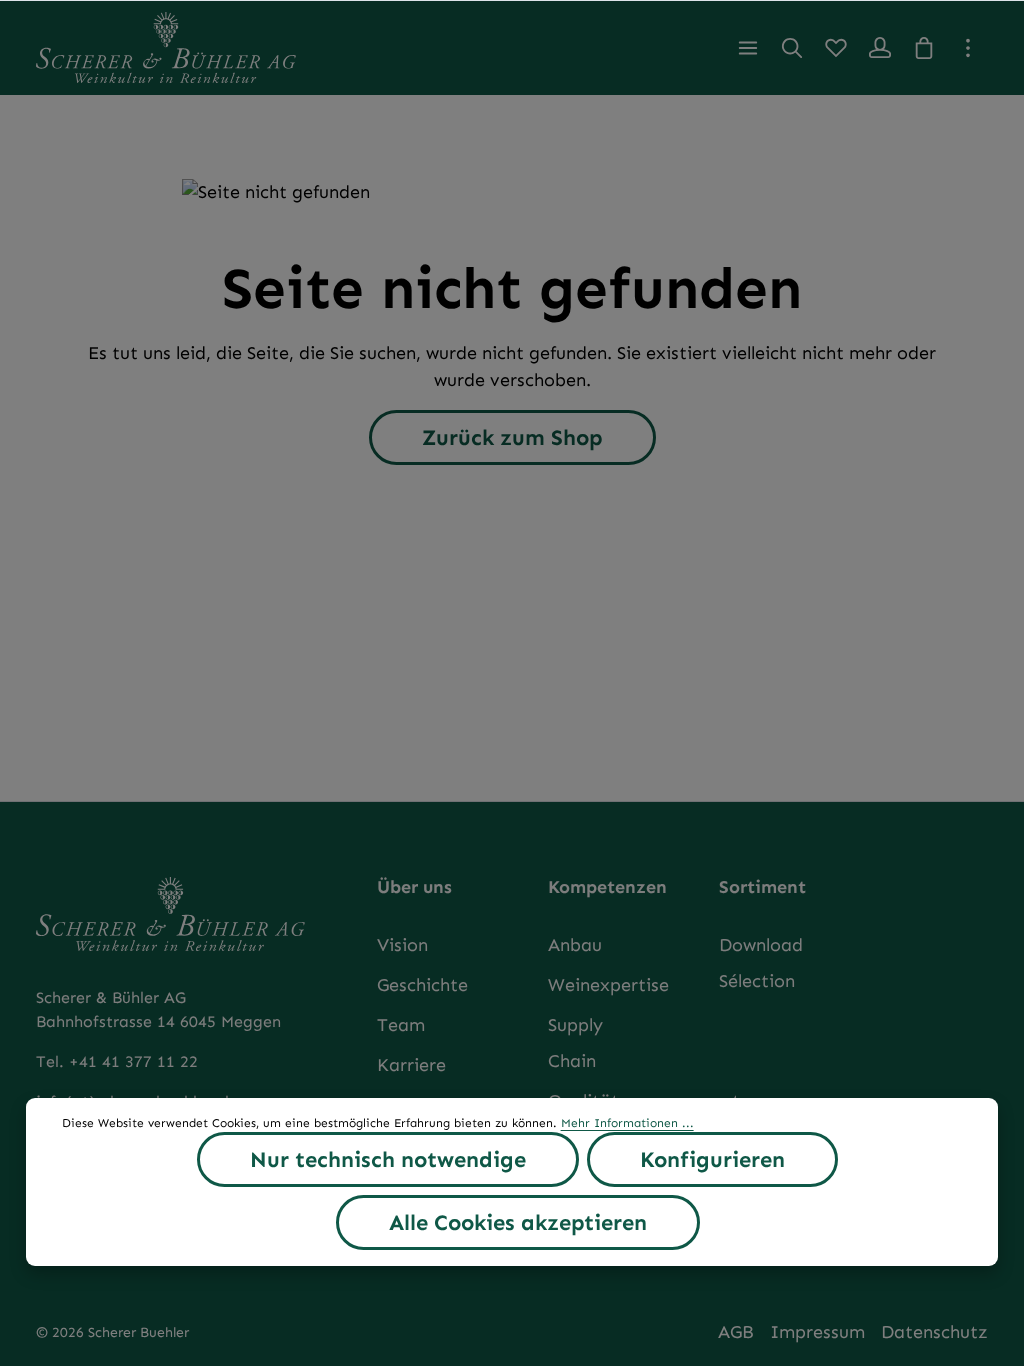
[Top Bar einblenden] (968, 48)
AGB (736, 1332)
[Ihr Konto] (880, 48)
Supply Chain (575, 1043)
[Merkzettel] (836, 48)
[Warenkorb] (924, 48)
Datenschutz (934, 1332)
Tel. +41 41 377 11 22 (117, 1061)
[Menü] (748, 48)
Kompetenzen (607, 887)
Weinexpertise (608, 985)
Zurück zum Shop (512, 437)
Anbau (575, 945)
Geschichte (422, 985)
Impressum (817, 1332)
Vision (402, 945)
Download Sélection (761, 963)
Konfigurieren (712, 1159)
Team (401, 1025)
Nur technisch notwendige (388, 1159)
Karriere (411, 1065)
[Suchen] (792, 48)
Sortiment (762, 887)
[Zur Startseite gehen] (166, 47)
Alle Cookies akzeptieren (518, 1222)
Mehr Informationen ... (627, 1123)
